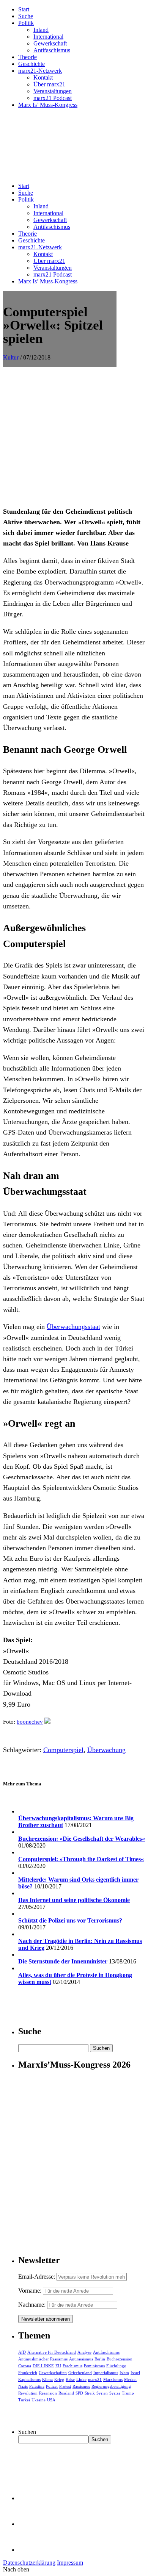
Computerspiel (63, 1750)
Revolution (28, 2393)
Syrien (102, 2393)
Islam (124, 2373)
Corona (25, 2366)
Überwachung (106, 1750)
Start (24, 9)
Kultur (11, 357)
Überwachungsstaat (73, 1327)
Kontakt (43, 77)
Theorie (28, 57)
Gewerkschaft (50, 43)
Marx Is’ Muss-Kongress (48, 105)
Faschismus (72, 2366)
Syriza (115, 2393)
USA (51, 2400)
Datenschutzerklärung (29, 2563)
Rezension (48, 2393)
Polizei (52, 2386)
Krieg (59, 2379)
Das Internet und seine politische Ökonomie (74, 1900)
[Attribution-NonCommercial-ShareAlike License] (47, 1722)
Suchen (27, 2432)
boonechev (30, 1722)
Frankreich (28, 2373)
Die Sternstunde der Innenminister (63, 1961)
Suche (26, 16)
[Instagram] (30, 2550)
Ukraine (39, 2400)
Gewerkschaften (53, 2373)
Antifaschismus (52, 50)
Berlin (100, 2359)
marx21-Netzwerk (40, 71)
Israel (135, 2373)
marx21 (95, 2379)
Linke (81, 2379)
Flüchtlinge (116, 2366)
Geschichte (31, 64)
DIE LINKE (43, 2366)
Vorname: (30, 2291)
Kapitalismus (29, 2379)
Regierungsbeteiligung (111, 2386)
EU (58, 2366)
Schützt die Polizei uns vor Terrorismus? (70, 1920)
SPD (79, 2393)
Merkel (130, 2379)
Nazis (23, 2386)
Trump (128, 2393)
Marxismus (113, 2379)
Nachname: (32, 2305)
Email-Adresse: (37, 2277)
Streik (90, 2393)
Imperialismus (106, 2373)
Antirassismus (81, 2359)
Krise (70, 2379)
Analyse (84, 2352)
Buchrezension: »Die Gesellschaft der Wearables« (82, 1839)
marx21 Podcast (53, 98)
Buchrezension (120, 2359)
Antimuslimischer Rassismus (43, 2359)
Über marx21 (49, 84)
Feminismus (94, 2366)
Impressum (70, 2563)
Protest (65, 2386)
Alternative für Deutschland (52, 2352)
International (48, 37)
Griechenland (80, 2373)
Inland (41, 30)
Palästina (37, 2386)
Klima (47, 2379)
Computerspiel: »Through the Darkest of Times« (81, 1859)
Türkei (24, 2400)
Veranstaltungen (53, 91)
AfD (22, 2352)
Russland (66, 2393)
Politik (26, 23)
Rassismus (81, 2386)
